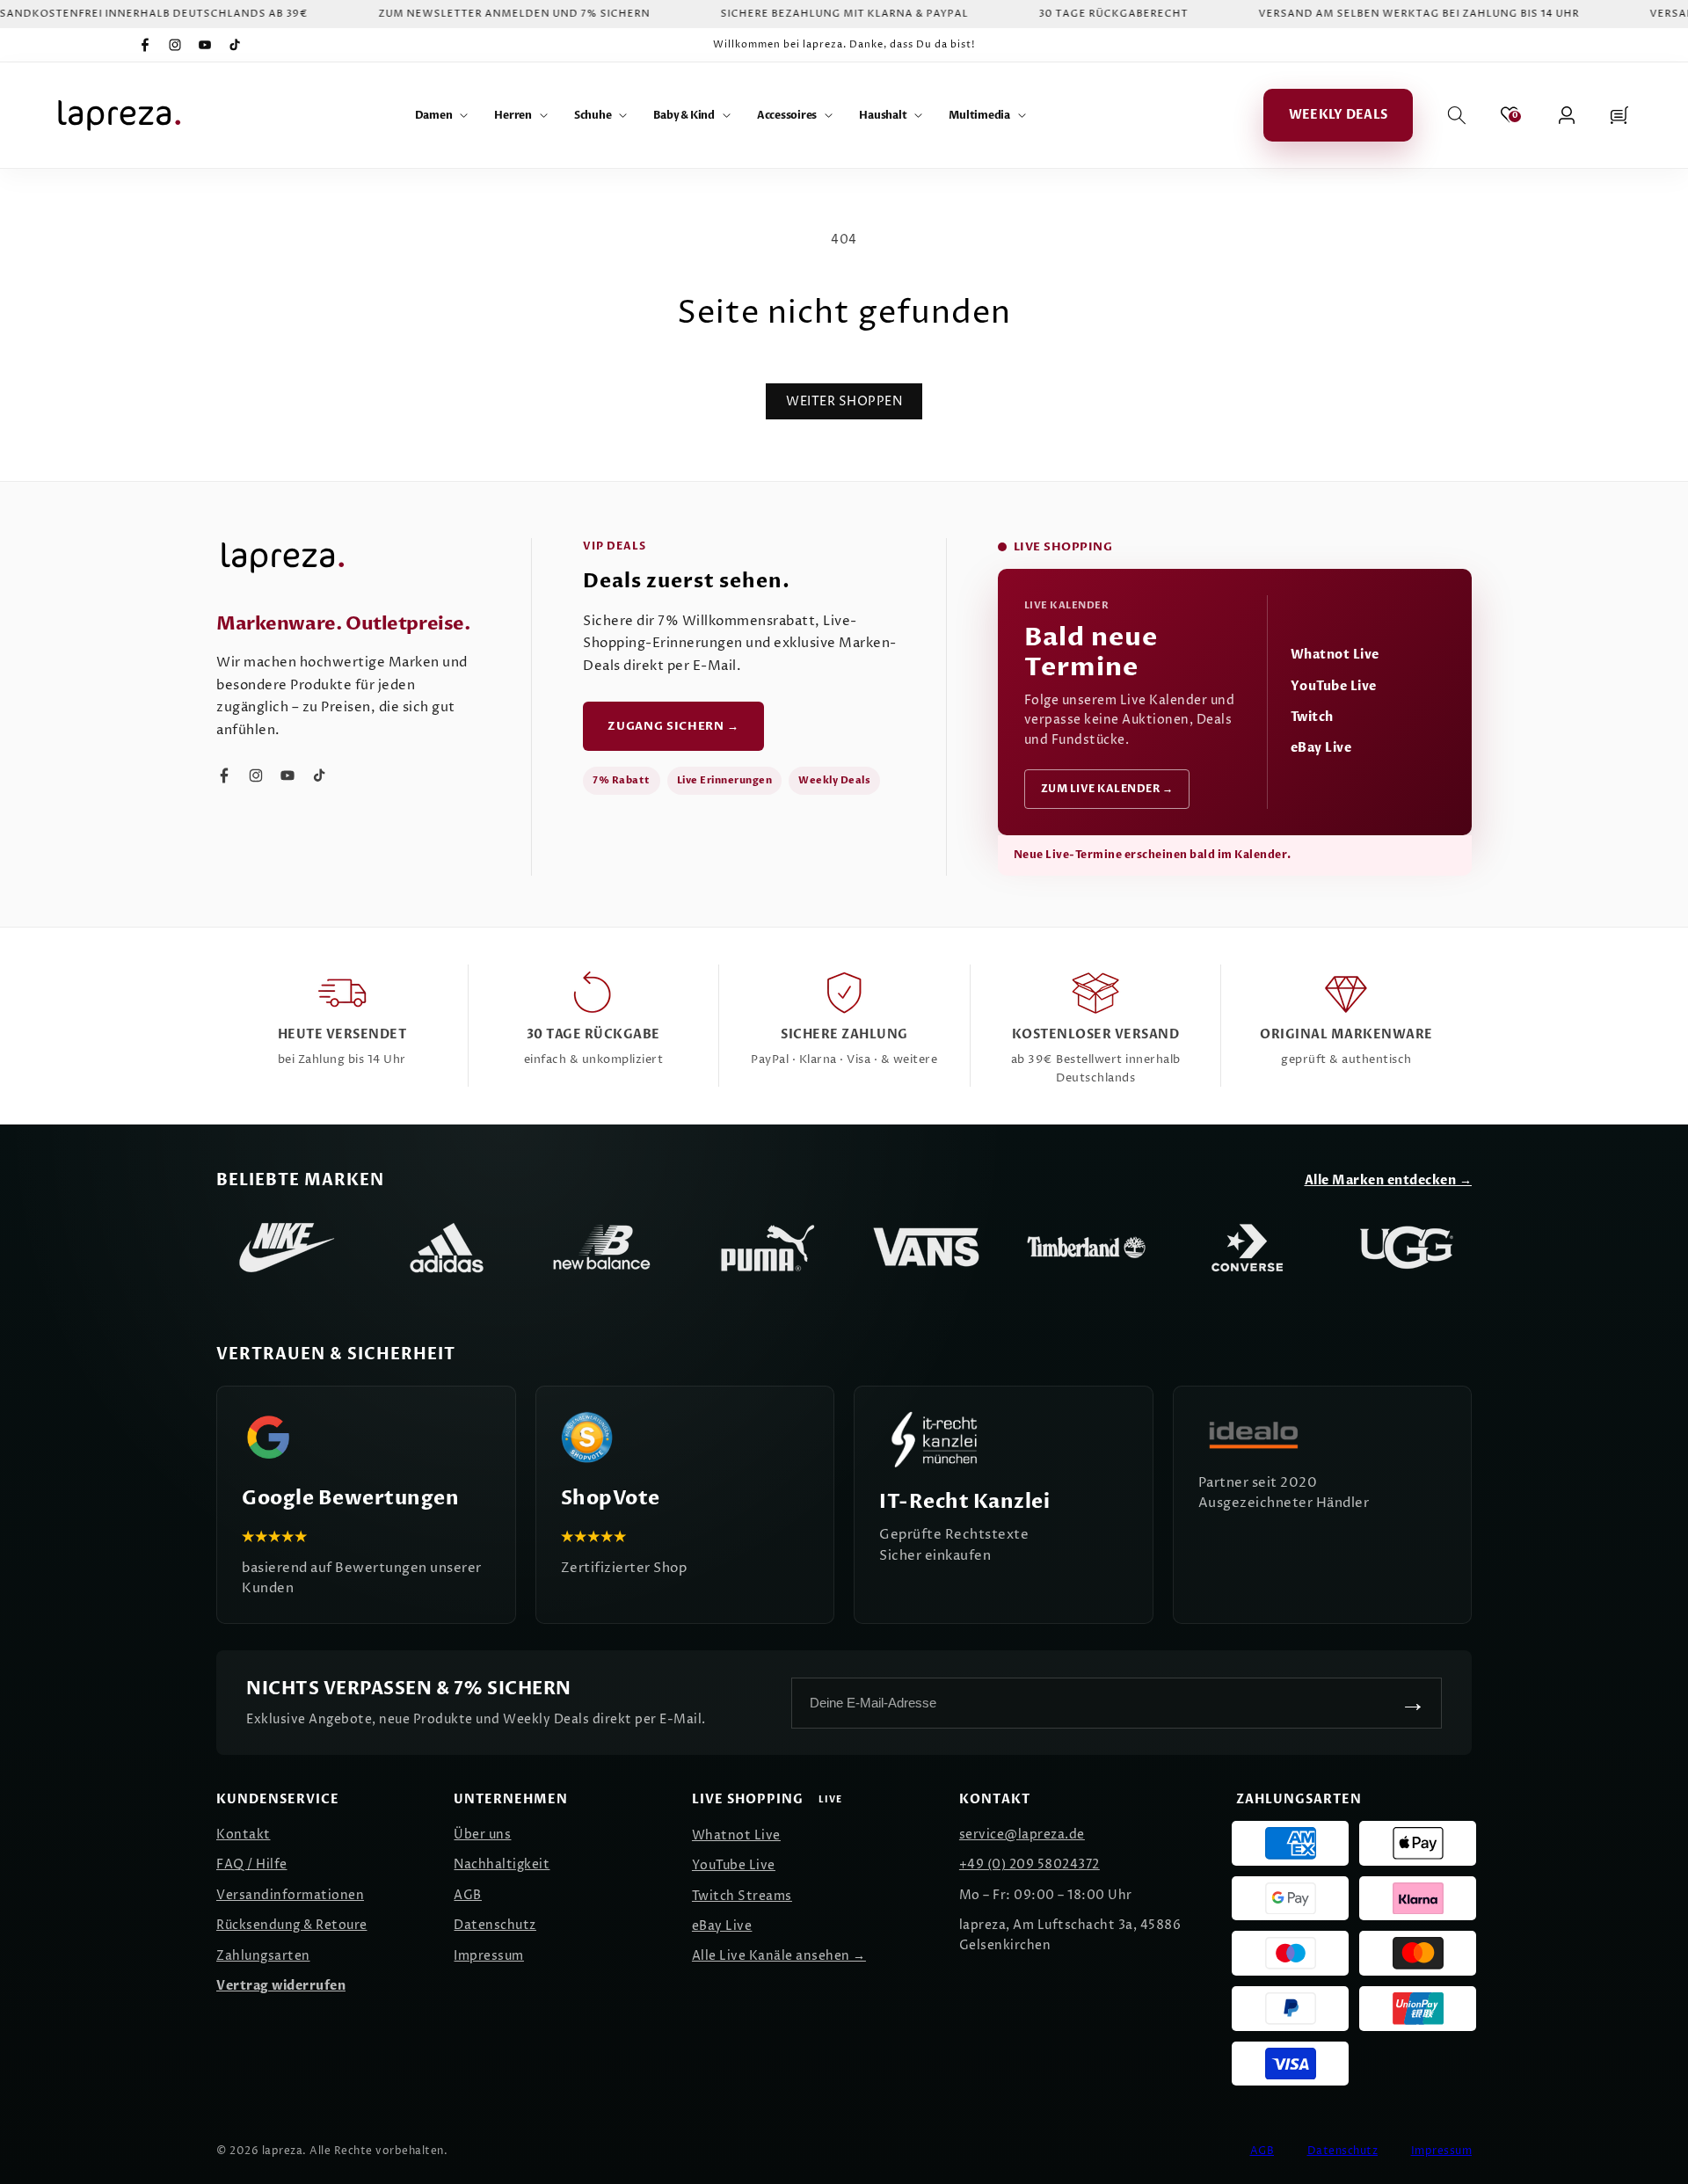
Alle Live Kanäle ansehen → (779, 1956)
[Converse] (1247, 1248)
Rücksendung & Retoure (292, 1925)
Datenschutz (495, 1925)
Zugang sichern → (673, 726)
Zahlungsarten (263, 1956)
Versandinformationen (290, 1895)
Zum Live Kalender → (1107, 789)
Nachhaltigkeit (502, 1864)
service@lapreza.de (1022, 1835)
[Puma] (767, 1248)
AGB (468, 1895)
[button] (442, 115)
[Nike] (287, 1248)
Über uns (482, 1835)
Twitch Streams (742, 1896)
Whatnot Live (1335, 655)
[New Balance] (607, 1248)
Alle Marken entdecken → (1389, 1180)
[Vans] (927, 1248)
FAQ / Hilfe (252, 1864)
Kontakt (244, 1835)
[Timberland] (1087, 1248)
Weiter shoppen (844, 401)
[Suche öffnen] (1457, 115)
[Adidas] (447, 1248)
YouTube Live (1334, 686)
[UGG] (1407, 1248)
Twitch (1312, 717)
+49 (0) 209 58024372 (1030, 1864)
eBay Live (1321, 748)
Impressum (489, 1956)
